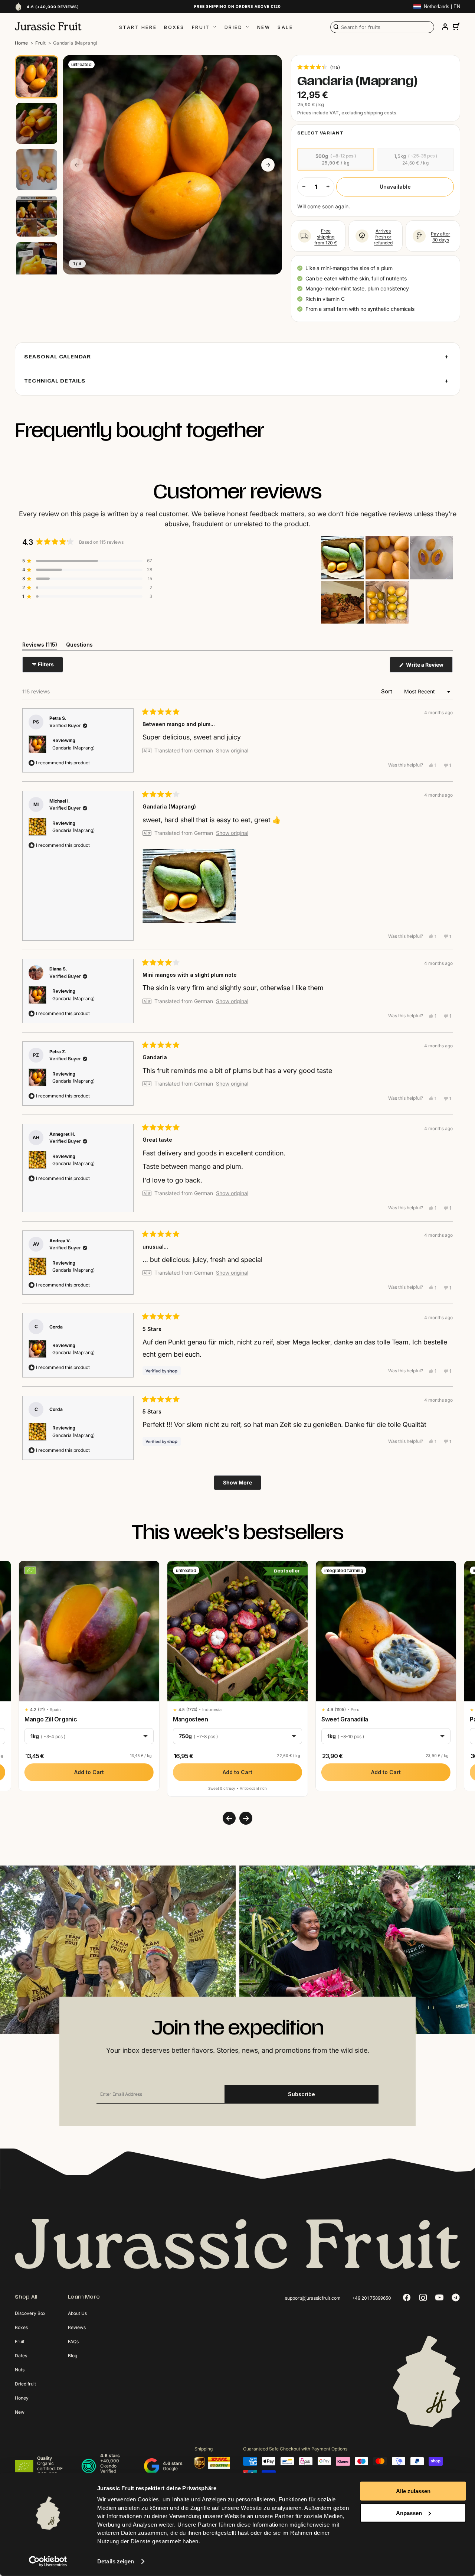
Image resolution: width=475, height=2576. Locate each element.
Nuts (20, 2370)
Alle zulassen (413, 2491)
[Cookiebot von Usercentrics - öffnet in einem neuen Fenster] (48, 2562)
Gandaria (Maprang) (73, 748)
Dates (21, 2356)
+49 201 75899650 (371, 2298)
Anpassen (409, 2513)
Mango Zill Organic (51, 1719)
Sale (285, 27)
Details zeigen (116, 2561)
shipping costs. (381, 113)
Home (21, 43)
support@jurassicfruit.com (313, 2298)
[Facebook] (407, 2297)
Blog (73, 2356)
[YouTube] (439, 2297)
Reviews (77, 2327)
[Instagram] (423, 2297)
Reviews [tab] (40, 646)
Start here (138, 27)
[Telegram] (456, 2297)
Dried (234, 27)
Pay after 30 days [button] (440, 237)
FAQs (73, 2341)
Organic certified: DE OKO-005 (50, 2468)
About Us (77, 2313)
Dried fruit (25, 2384)
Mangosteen (191, 1719)
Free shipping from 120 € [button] (326, 237)
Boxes (174, 27)
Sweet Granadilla (345, 1719)
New (264, 27)
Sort (387, 691)
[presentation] (229, 1818)
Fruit (201, 27)
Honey (22, 2398)
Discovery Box (30, 2313)
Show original (232, 751)
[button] (319, 67)
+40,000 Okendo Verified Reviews (110, 2468)
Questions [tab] (79, 646)
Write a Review (429, 667)
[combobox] (382, 27)
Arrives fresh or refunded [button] (383, 237)
